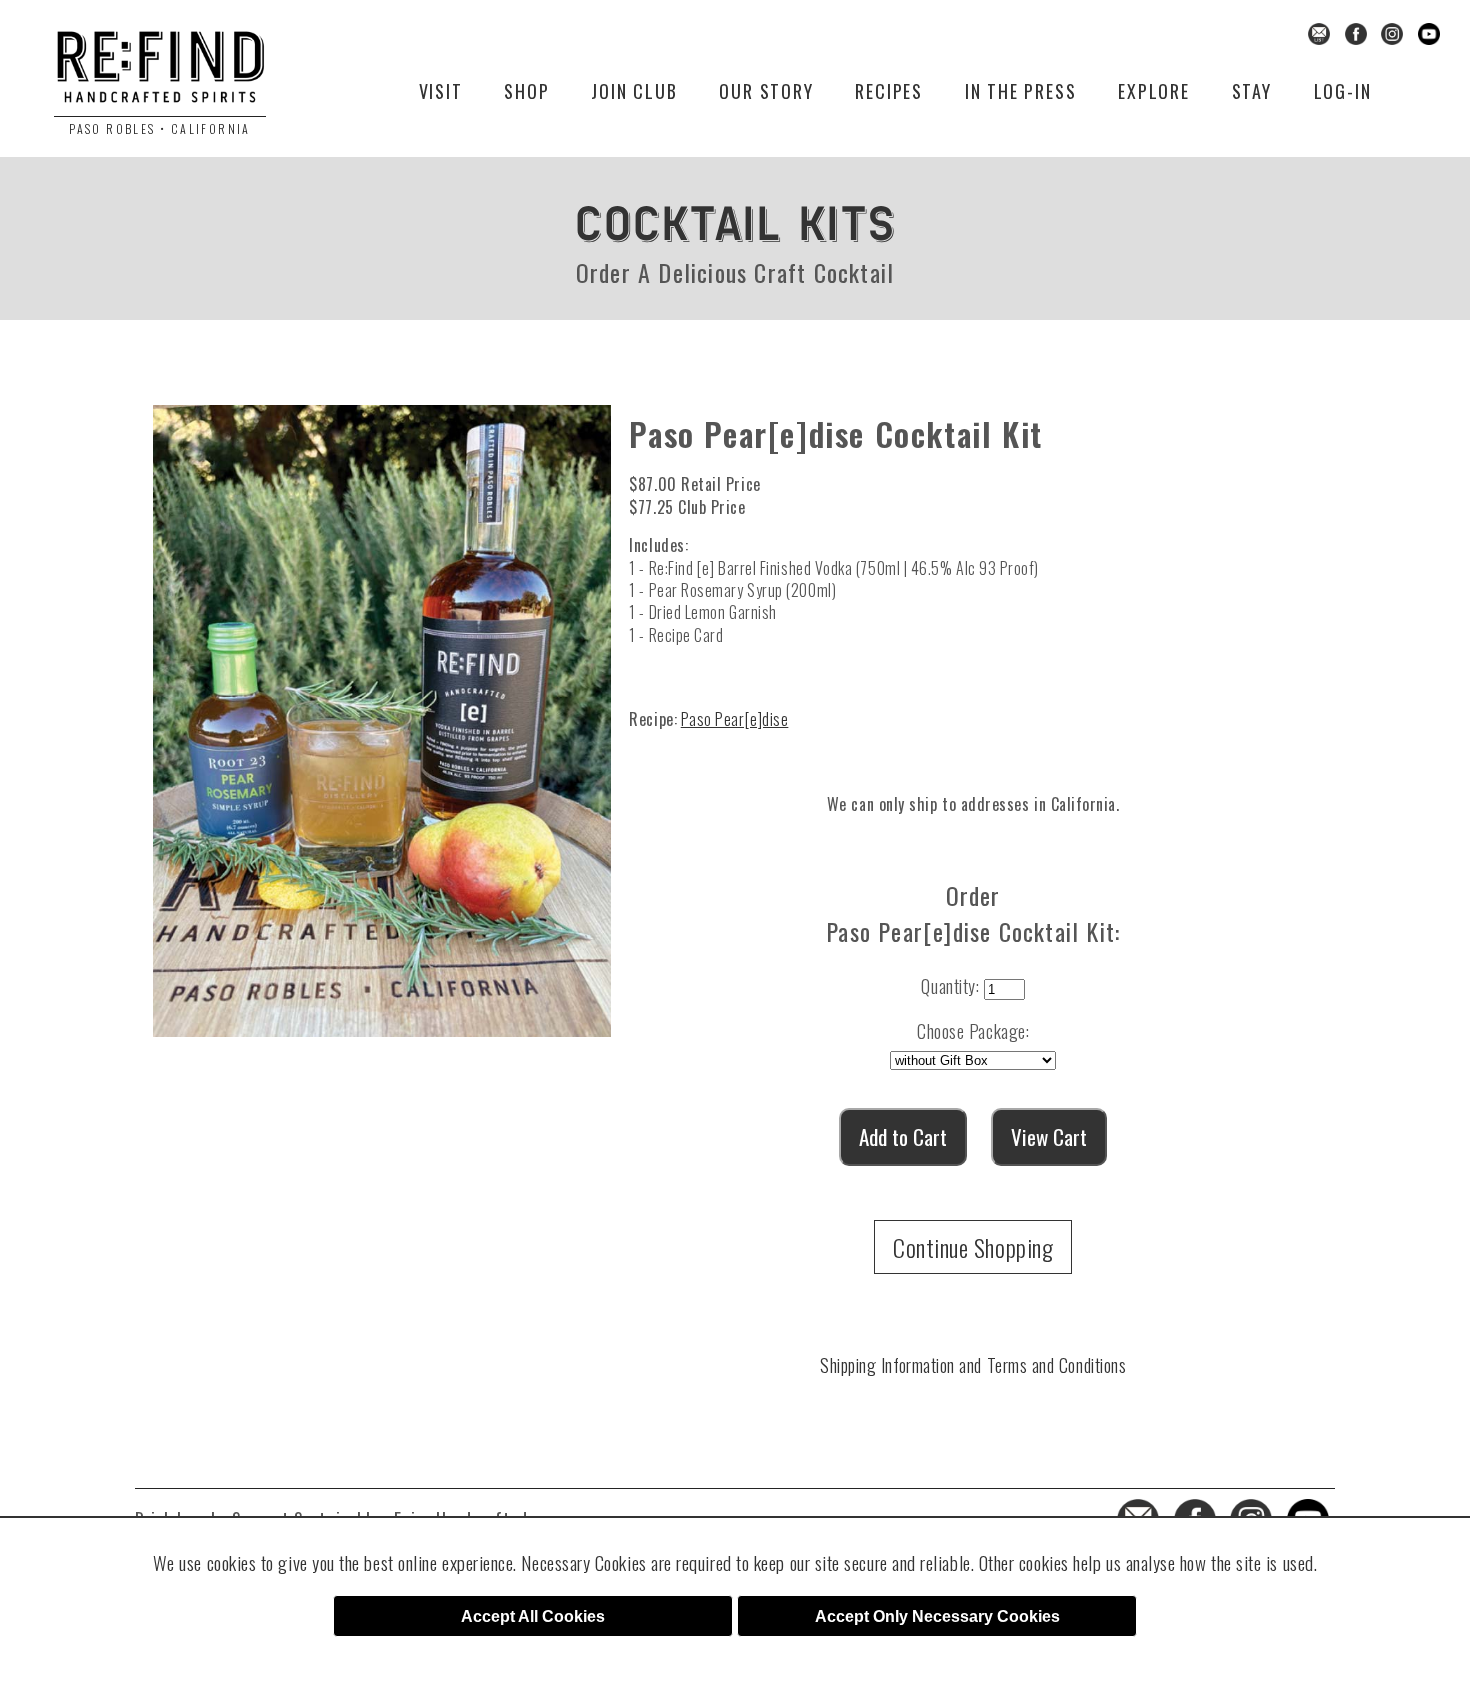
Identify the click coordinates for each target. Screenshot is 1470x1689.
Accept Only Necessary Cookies (937, 1616)
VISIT (441, 91)
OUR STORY (766, 91)
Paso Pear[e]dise (735, 719)
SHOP (526, 91)
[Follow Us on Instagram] (1392, 31)
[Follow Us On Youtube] (1429, 31)
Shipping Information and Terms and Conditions (973, 1365)
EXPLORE (1154, 91)
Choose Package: (973, 1031)
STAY (1252, 91)
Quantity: (950, 986)
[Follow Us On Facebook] (1356, 31)
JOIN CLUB (634, 91)
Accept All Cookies (533, 1616)
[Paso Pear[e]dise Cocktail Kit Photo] (382, 713)
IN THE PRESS (1021, 91)
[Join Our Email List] (1319, 31)
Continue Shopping (973, 1247)
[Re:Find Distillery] (160, 73)
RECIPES (889, 91)
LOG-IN (1343, 91)
